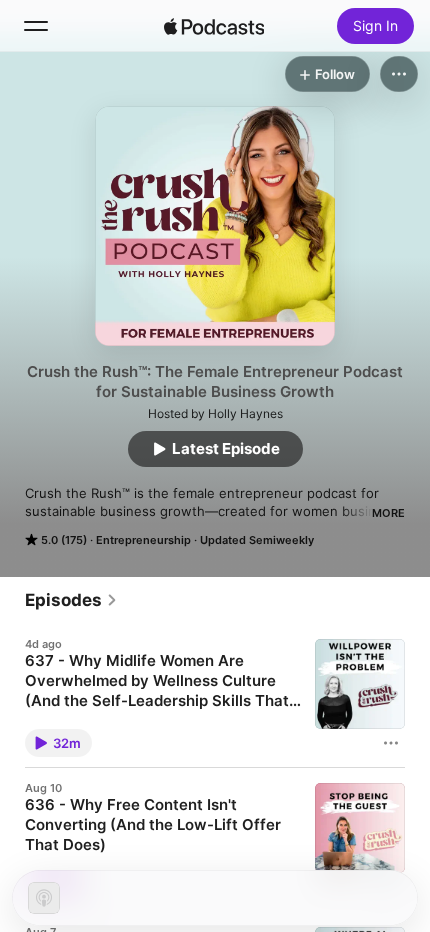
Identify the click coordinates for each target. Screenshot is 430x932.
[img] (214, 26)
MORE (388, 513)
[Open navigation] (36, 26)
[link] (71, 600)
